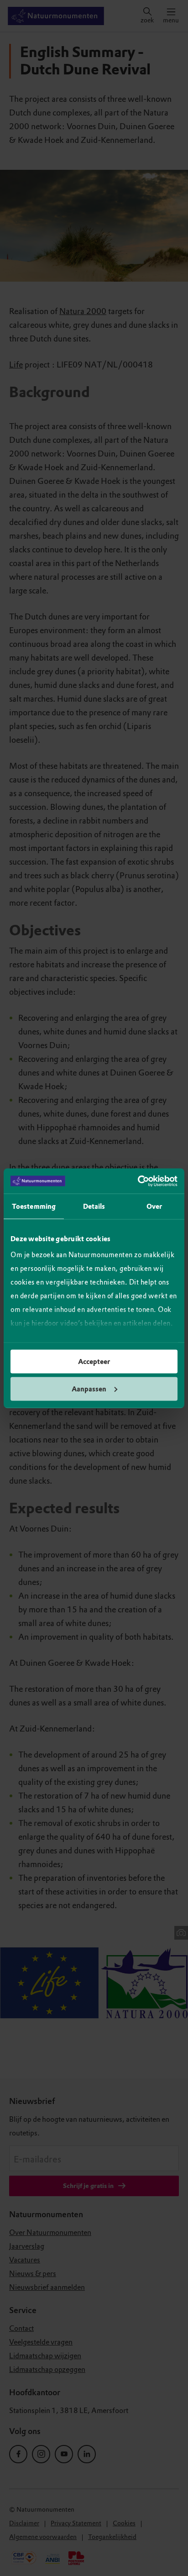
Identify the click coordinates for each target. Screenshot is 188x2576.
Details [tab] (94, 1207)
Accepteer (94, 1362)
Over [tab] (154, 1207)
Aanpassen (89, 1389)
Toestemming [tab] (34, 1207)
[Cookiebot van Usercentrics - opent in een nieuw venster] (138, 1181)
